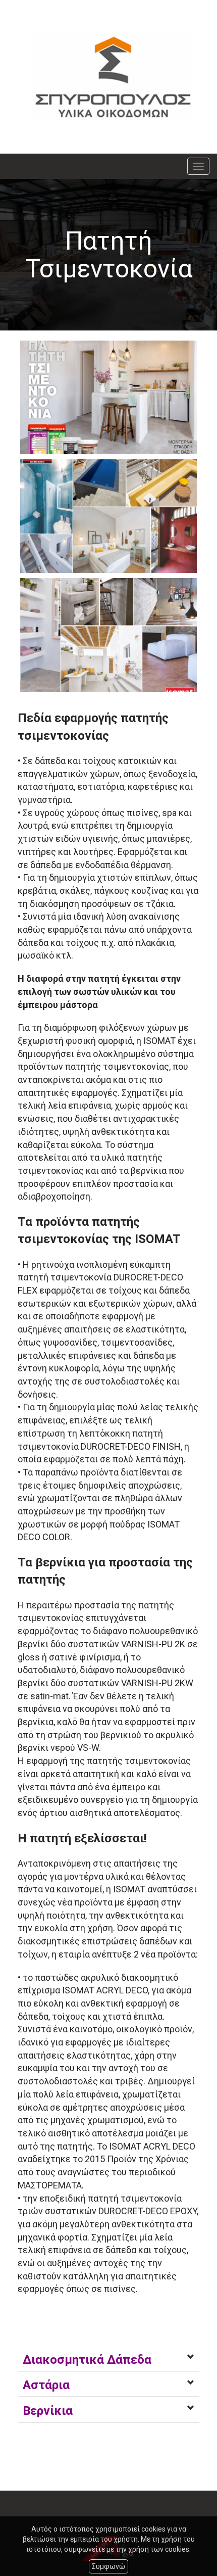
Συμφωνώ (108, 2566)
